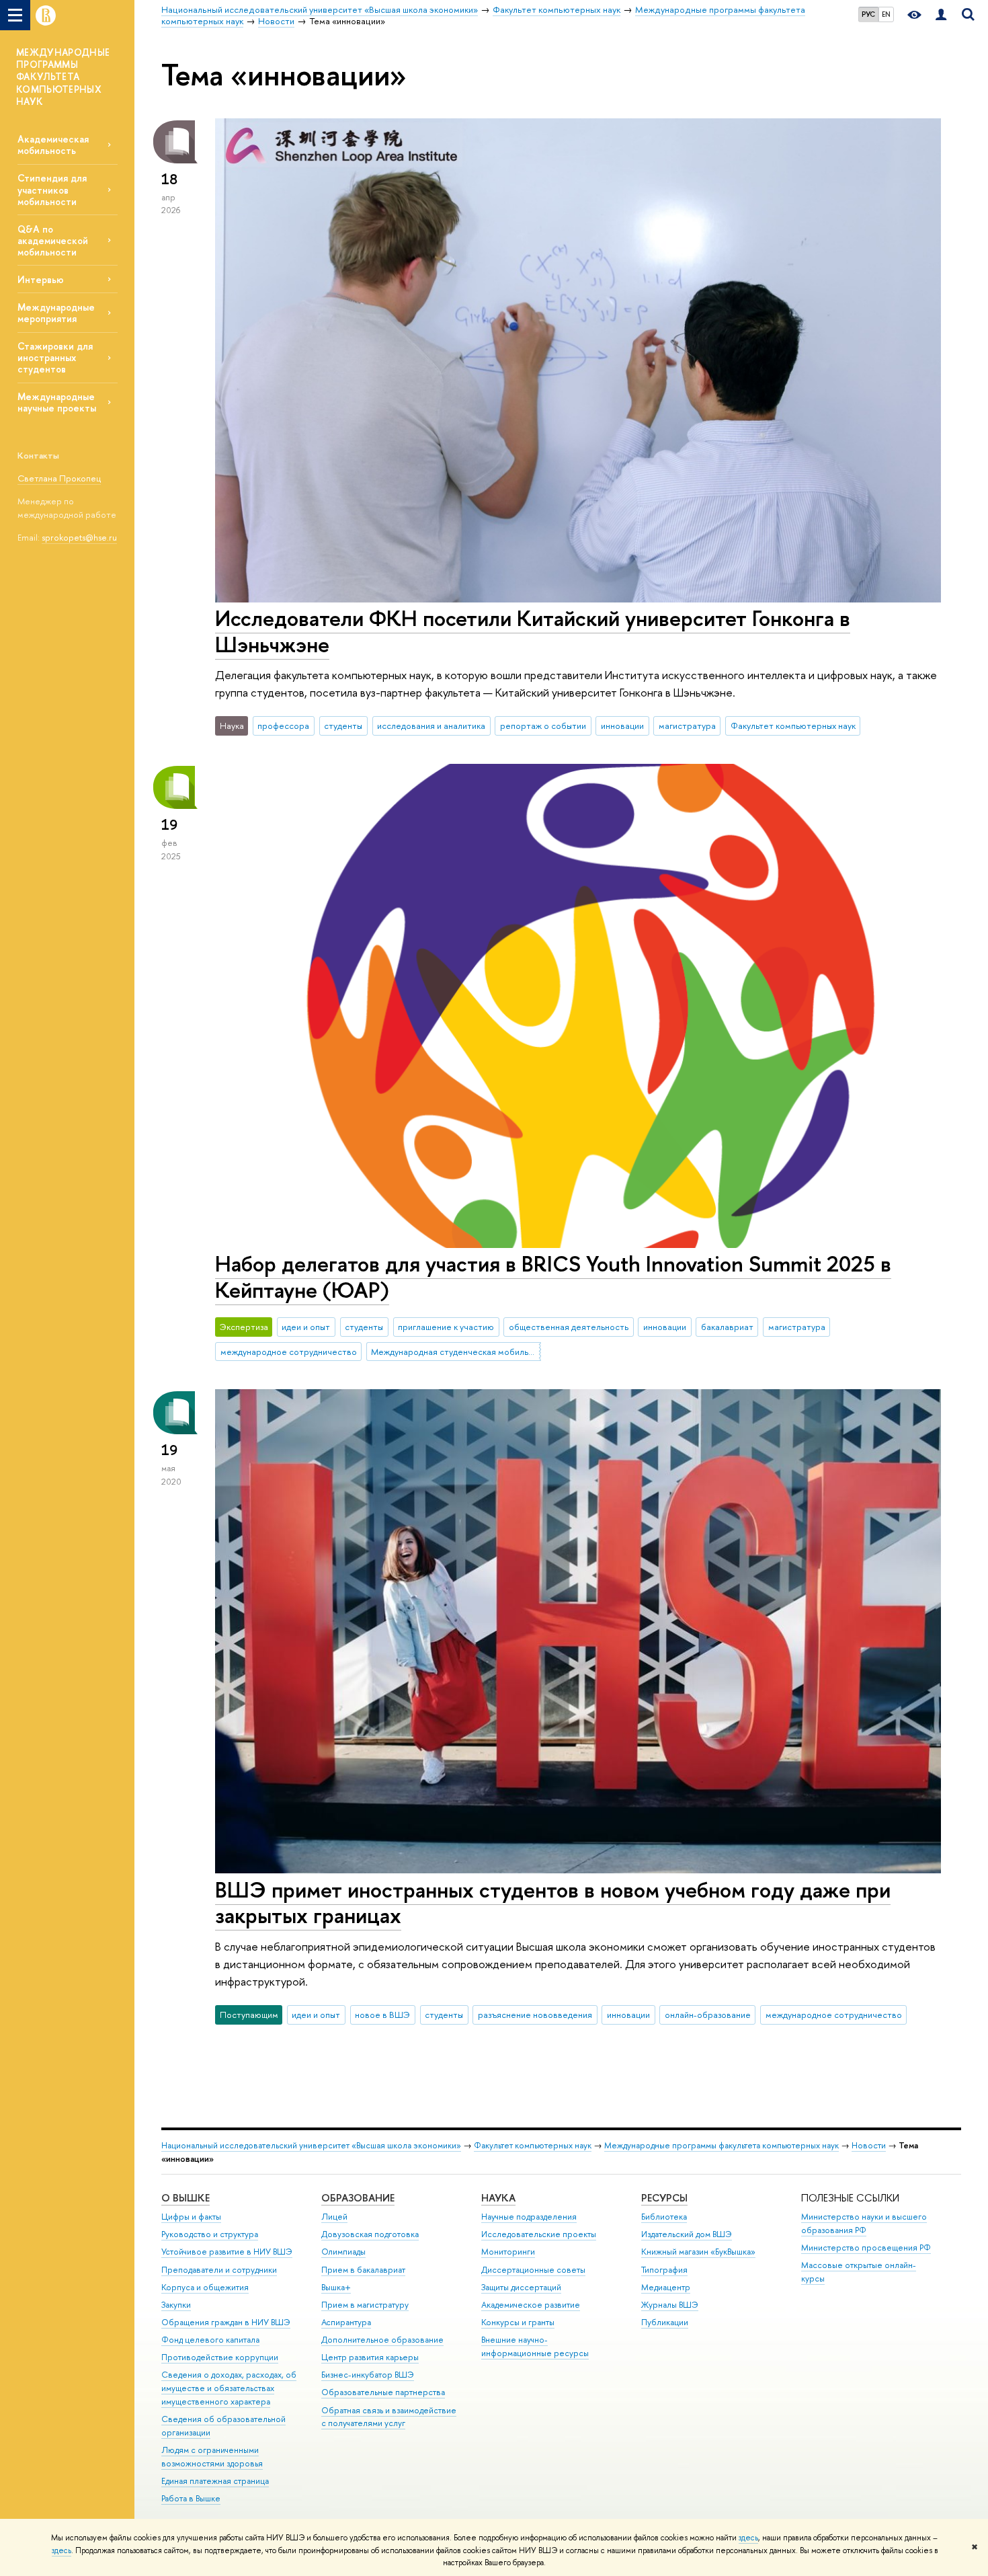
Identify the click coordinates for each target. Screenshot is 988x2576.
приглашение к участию (446, 1327)
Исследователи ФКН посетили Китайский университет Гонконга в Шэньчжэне (533, 631)
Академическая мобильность (53, 145)
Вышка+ (336, 2287)
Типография (664, 2270)
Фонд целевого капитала (210, 2340)
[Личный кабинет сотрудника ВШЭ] (941, 15)
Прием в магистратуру (365, 2305)
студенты (343, 726)
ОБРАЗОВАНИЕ (358, 2198)
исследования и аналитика (431, 726)
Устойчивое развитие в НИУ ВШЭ (227, 2252)
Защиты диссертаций (521, 2287)
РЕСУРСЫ (664, 2198)
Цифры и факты (191, 2217)
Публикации (665, 2322)
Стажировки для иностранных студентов (55, 357)
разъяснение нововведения (535, 2015)
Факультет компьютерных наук (793, 726)
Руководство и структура (210, 2234)
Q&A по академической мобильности (53, 240)
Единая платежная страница (215, 2481)
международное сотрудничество (289, 1352)
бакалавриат (727, 1327)
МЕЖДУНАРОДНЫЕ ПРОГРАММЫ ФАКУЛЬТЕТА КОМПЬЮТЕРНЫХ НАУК (63, 77)
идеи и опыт (306, 1327)
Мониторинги (508, 2252)
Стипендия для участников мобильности (52, 189)
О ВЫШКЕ (186, 2198)
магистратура (687, 726)
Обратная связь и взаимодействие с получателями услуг (389, 2417)
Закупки (176, 2305)
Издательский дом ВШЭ (687, 2234)
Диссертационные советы (533, 2270)
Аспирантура (346, 2322)
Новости (869, 2145)
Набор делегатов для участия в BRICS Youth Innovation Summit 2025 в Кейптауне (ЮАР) (553, 1277)
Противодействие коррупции (220, 2357)
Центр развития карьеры (370, 2357)
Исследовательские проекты (539, 2234)
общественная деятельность (569, 1327)
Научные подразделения (529, 2217)
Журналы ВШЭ (670, 2305)
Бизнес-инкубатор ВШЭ (368, 2375)
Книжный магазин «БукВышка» (698, 2252)
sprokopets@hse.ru (79, 537)
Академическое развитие (531, 2305)
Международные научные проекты (57, 402)
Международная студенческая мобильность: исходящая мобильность (456, 1352)
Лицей (334, 2217)
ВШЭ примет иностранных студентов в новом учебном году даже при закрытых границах (553, 1903)
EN (886, 14)
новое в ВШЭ (382, 2015)
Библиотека (664, 2217)
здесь (748, 2538)
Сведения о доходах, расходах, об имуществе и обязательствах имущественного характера (229, 2388)
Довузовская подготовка (370, 2234)
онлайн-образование (708, 2015)
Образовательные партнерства (383, 2392)
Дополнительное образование (382, 2340)
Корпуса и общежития (205, 2287)
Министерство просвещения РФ (866, 2248)
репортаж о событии (543, 726)
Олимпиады (343, 2252)
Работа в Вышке (191, 2498)
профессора (283, 726)
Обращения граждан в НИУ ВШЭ (226, 2322)
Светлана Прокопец (59, 478)
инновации (622, 726)
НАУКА (498, 2198)
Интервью (41, 279)
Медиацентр (666, 2287)
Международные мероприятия (56, 313)
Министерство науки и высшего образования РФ (864, 2223)
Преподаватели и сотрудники (219, 2270)
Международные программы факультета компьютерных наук (722, 2145)
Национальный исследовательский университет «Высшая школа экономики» (311, 2145)
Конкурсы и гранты (518, 2322)
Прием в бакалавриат (363, 2270)
